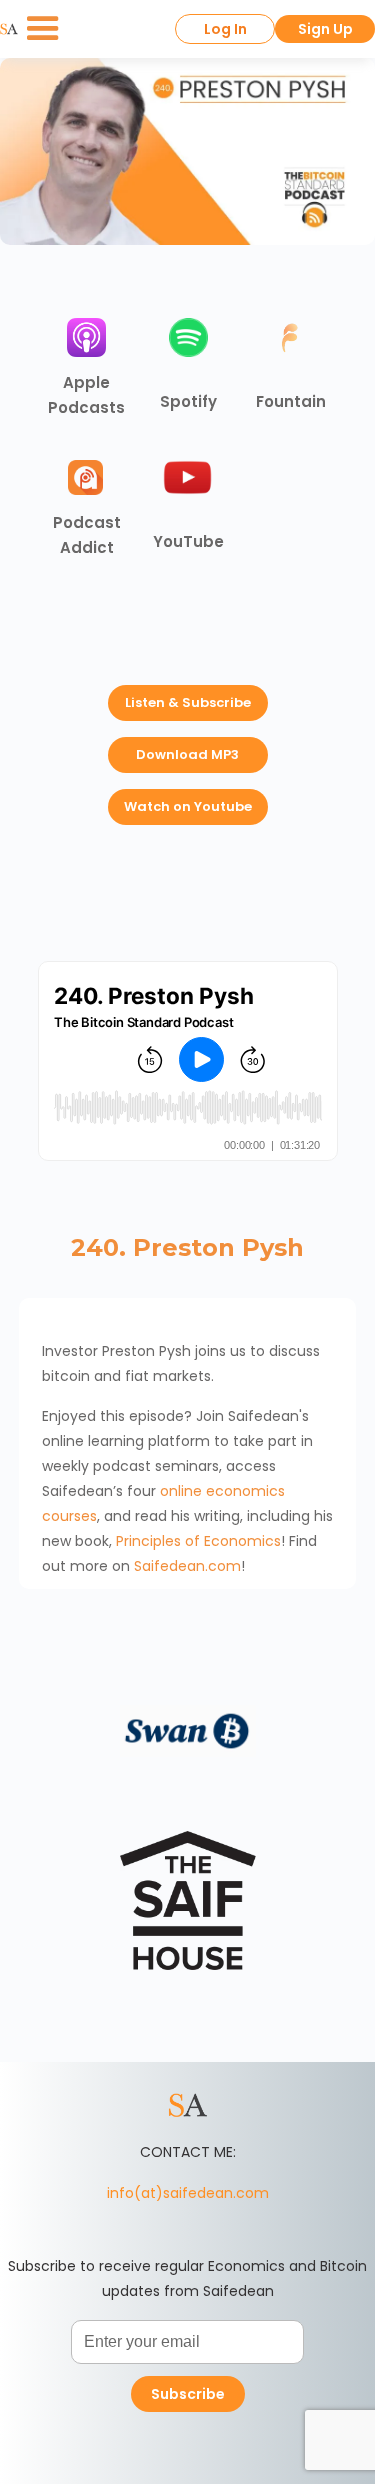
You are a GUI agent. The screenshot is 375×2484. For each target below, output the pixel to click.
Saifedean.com (187, 1566)
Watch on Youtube (188, 806)
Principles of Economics (198, 1541)
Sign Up (325, 29)
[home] (9, 29)
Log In (225, 29)
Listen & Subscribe (188, 702)
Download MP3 (187, 754)
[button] (43, 29)
